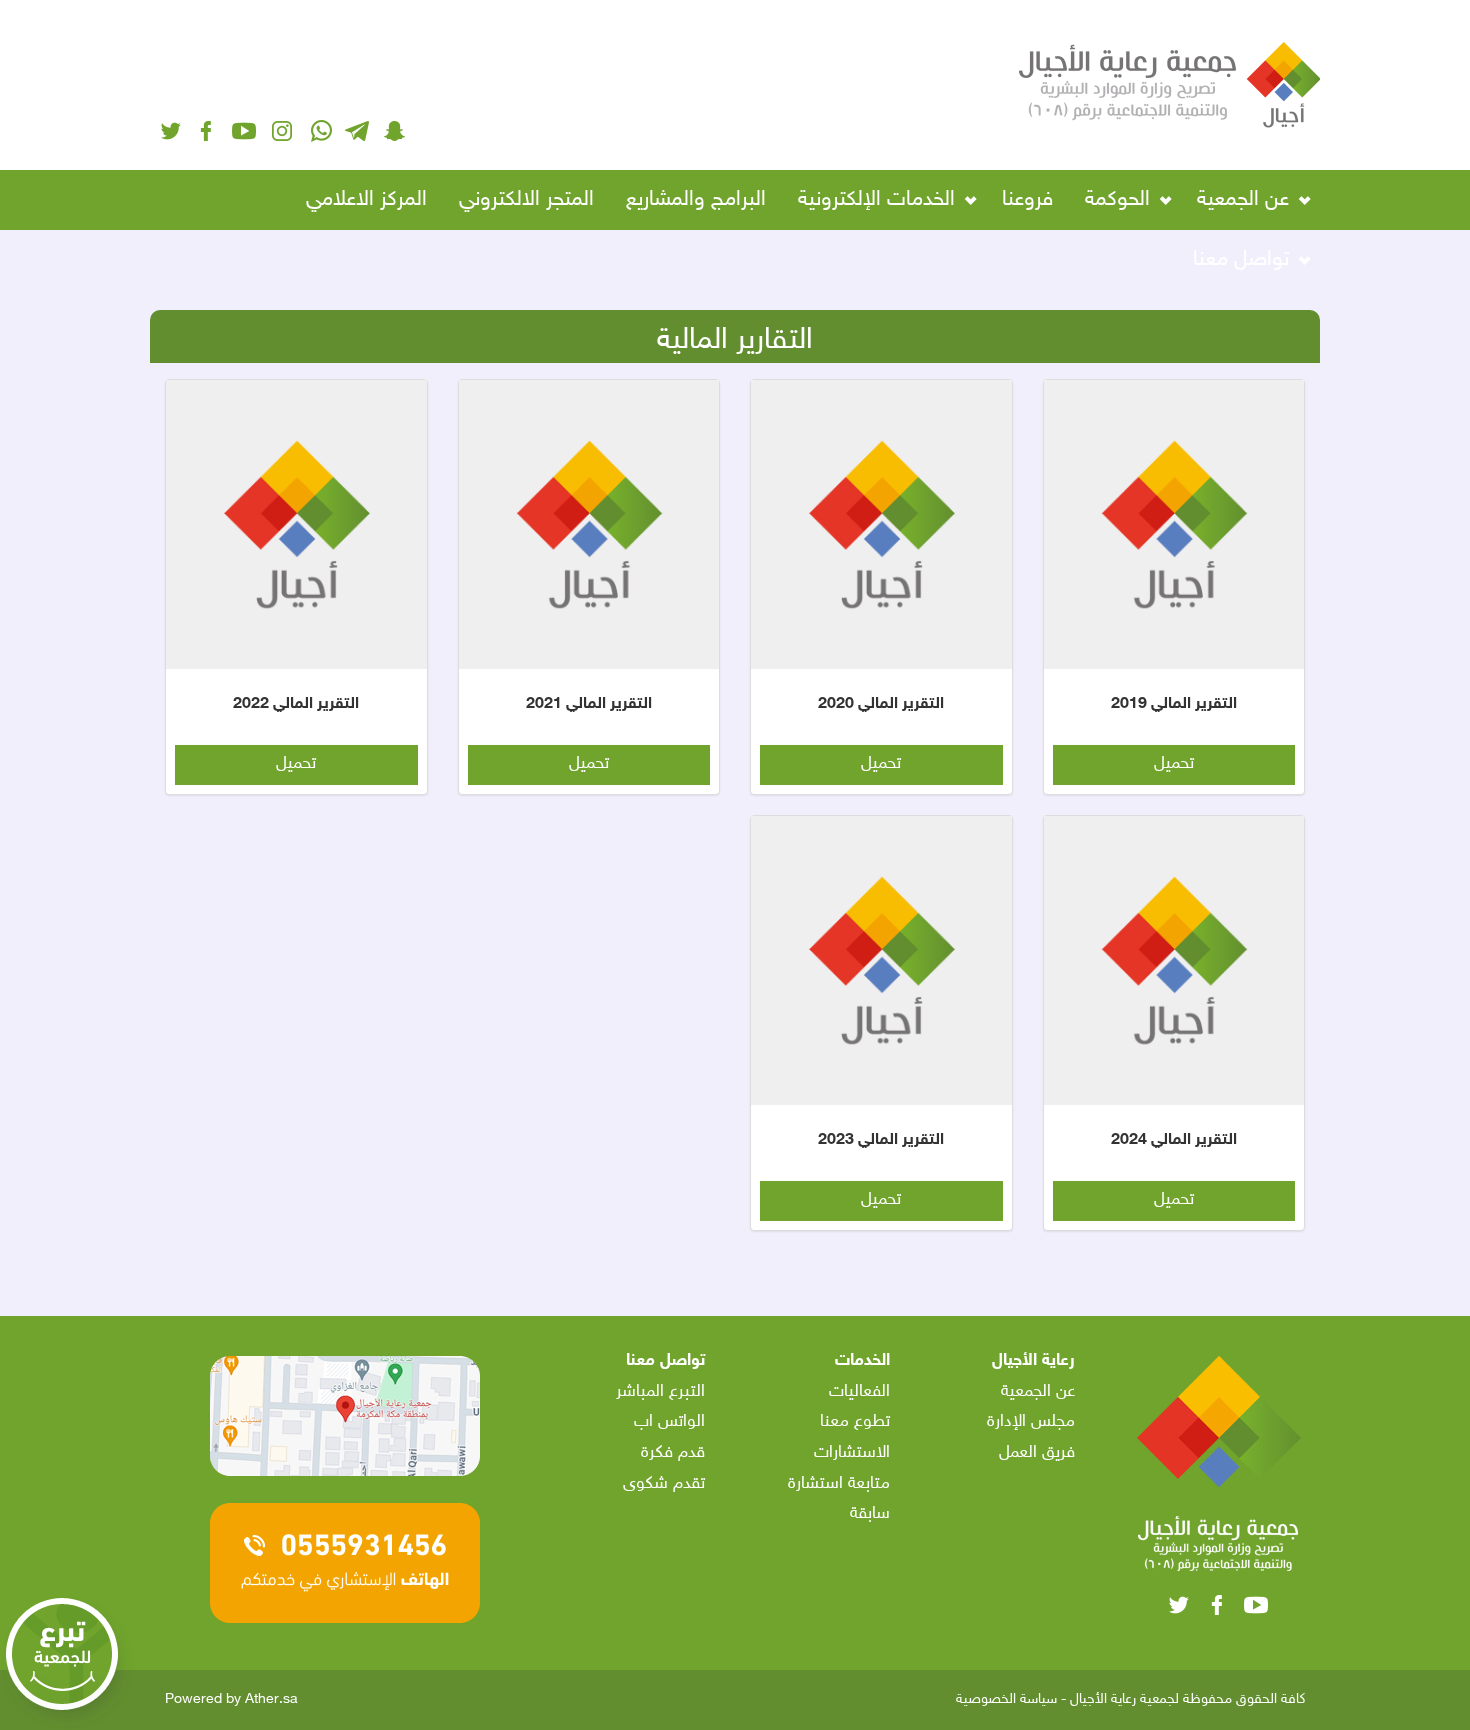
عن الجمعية (1038, 1392)
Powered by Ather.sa (231, 1698)
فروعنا (1027, 200)
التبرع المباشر (660, 1392)
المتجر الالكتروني (526, 200)
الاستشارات (852, 1453)
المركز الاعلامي (366, 200)
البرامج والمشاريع (696, 200)
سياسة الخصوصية (1006, 1699)
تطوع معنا (855, 1422)
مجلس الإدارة (1031, 1422)
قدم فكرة (673, 1453)
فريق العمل (1037, 1453)
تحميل (1174, 764)
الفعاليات (859, 1392)
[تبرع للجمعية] (67, 1663)
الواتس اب (669, 1422)
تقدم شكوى (664, 1484)
